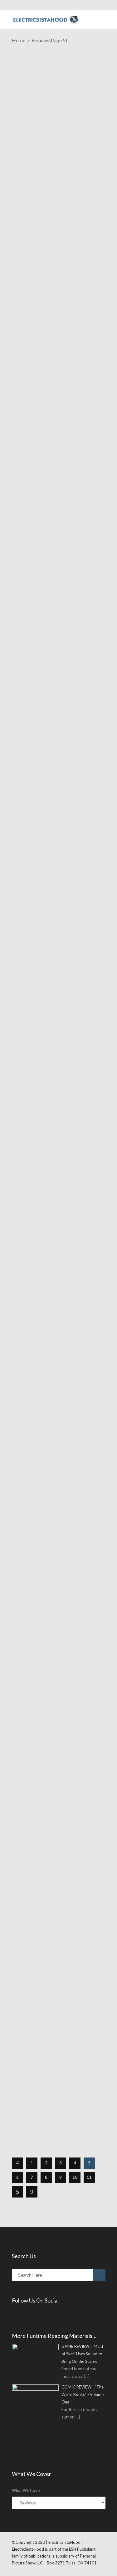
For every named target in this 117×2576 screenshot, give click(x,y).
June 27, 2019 (39, 1148)
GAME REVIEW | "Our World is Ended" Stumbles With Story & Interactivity (58, 1373)
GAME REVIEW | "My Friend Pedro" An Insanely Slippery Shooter (55, 729)
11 (89, 2177)
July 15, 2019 (38, 747)
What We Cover (27, 2490)
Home (19, 40)
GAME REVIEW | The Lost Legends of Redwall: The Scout (59, 529)
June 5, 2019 (38, 2076)
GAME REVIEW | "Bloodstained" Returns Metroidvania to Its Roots (52, 370)
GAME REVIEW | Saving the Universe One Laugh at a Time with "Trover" (58, 2058)
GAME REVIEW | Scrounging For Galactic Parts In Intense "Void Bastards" (56, 974)
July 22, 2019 (38, 388)
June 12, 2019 (39, 1847)
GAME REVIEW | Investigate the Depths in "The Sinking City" (56, 1130)
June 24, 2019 (39, 1391)
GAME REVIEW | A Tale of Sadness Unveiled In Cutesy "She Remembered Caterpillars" (54, 1826)
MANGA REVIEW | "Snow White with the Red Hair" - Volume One (54, 1617)
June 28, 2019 (39, 992)
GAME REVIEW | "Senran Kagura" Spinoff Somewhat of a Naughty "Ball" (57, 196)
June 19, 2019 (39, 1635)
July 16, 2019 (38, 543)
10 (75, 2177)
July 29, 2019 (38, 214)
